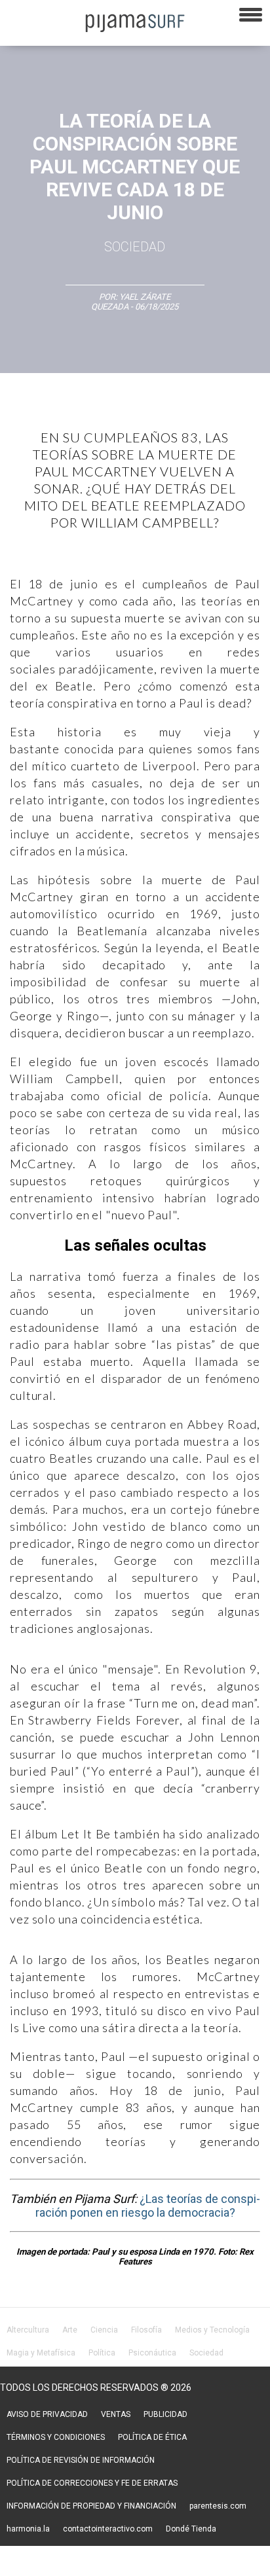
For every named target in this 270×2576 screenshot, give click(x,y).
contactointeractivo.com (108, 2529)
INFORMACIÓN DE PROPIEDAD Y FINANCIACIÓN (91, 2506)
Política (102, 2353)
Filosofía (146, 2330)
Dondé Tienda (191, 2529)
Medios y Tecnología (212, 2330)
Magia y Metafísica (41, 2353)
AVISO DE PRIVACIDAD (47, 2414)
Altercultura (28, 2330)
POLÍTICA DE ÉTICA (152, 2437)
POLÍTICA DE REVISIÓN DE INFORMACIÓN (81, 2460)
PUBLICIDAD (165, 2414)
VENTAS (116, 2414)
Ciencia (104, 2330)
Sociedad (135, 247)
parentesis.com (218, 2506)
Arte (70, 2330)
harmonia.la (28, 2529)
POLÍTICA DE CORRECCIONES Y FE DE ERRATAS (92, 2483)
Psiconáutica (152, 2353)
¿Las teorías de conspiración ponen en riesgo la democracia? (148, 2206)
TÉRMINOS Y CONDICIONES (56, 2437)
